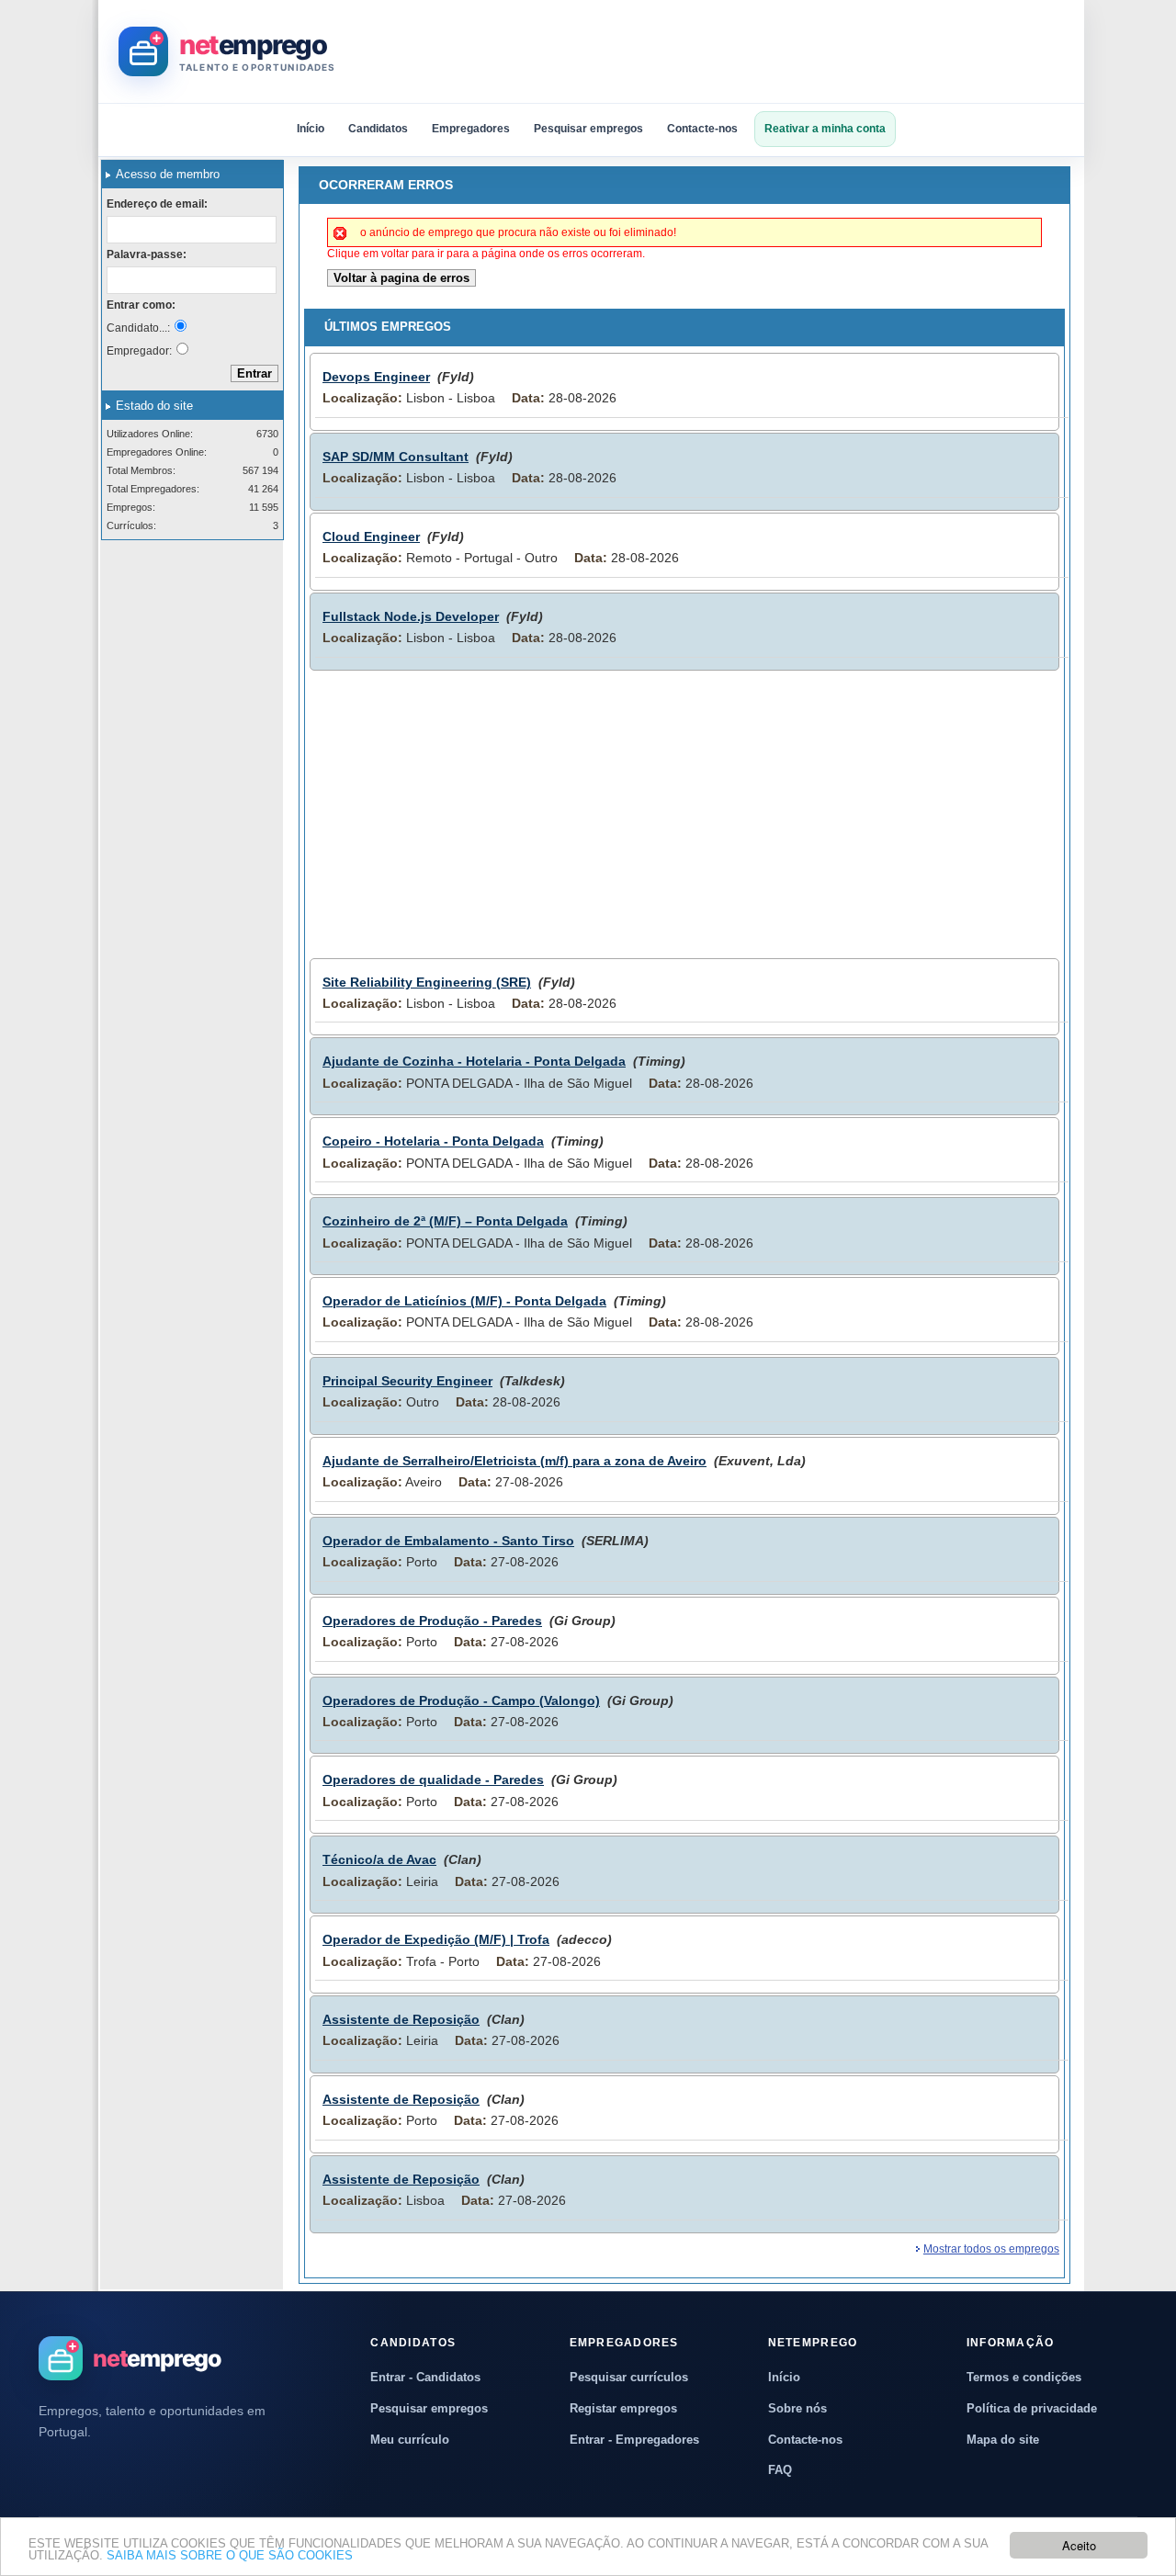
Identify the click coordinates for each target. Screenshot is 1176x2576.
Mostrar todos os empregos (991, 2249)
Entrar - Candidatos (425, 2377)
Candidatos (378, 129)
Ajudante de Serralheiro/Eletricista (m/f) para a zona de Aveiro (514, 1461)
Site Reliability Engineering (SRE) (427, 982)
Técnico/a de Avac (379, 1859)
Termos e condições (1024, 2377)
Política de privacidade (1032, 2408)
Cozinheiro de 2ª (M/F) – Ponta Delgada (445, 1221)
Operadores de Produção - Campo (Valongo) (461, 1700)
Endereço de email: (157, 204)
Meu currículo (410, 2440)
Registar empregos (623, 2408)
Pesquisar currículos (629, 2377)
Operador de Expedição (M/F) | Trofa (436, 1939)
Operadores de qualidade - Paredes (433, 1779)
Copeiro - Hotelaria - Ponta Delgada (433, 1141)
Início (311, 129)
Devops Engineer (376, 377)
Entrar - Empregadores (634, 2440)
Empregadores (471, 129)
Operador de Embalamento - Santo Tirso (448, 1541)
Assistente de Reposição (401, 2019)
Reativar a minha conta (825, 129)
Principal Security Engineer (407, 1381)
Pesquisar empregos (588, 129)
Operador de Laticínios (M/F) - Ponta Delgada (464, 1301)
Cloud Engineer (371, 537)
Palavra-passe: (147, 254)
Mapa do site (1003, 2440)
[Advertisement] (729, 51)
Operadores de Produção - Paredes (432, 1621)
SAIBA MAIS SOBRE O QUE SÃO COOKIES (230, 2555)
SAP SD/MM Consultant (396, 457)
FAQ (780, 2470)
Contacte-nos (702, 129)
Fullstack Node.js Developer (411, 616)
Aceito (1079, 2545)
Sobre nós (797, 2408)
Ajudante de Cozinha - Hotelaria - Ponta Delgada (474, 1061)
